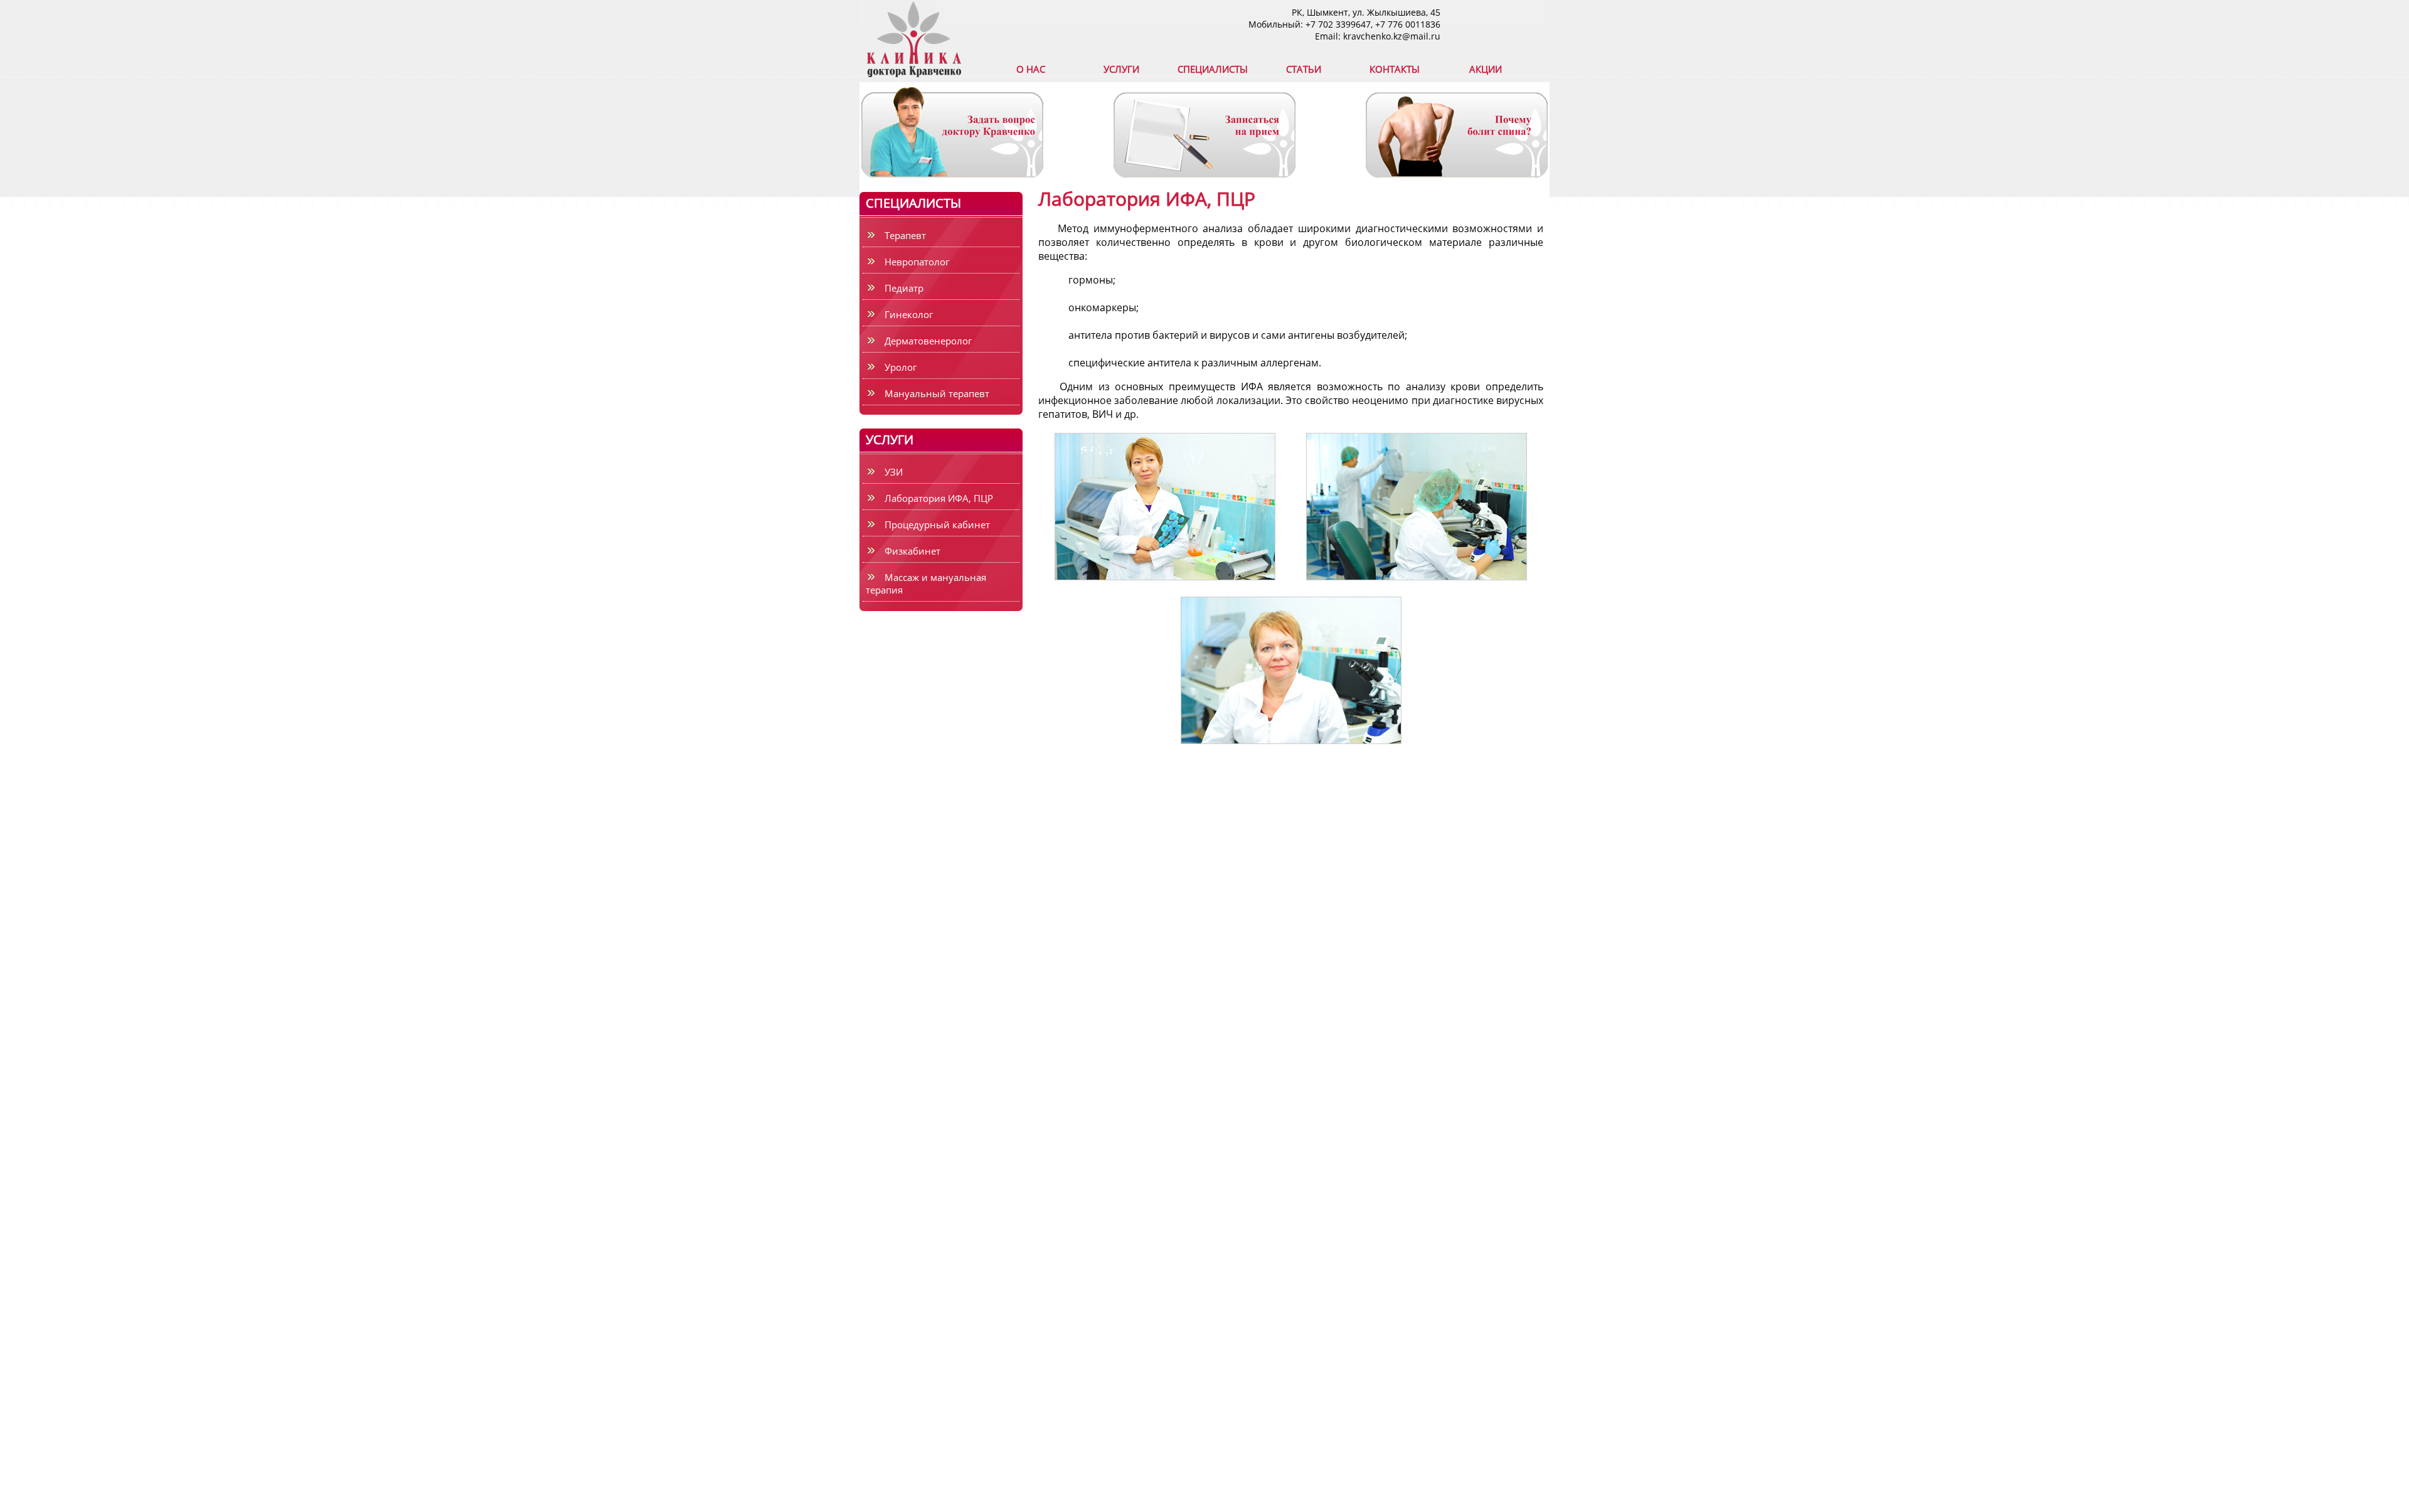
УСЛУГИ (1121, 69)
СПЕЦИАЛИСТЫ (1213, 69)
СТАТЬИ (1304, 69)
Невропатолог (917, 262)
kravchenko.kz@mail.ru (1392, 36)
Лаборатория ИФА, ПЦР (939, 498)
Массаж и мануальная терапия (926, 583)
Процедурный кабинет (937, 524)
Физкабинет (912, 551)
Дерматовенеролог (928, 341)
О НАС (1031, 69)
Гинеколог (909, 314)
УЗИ (894, 472)
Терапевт (905, 235)
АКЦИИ (1486, 69)
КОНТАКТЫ (1395, 69)
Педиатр (904, 288)
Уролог (901, 367)
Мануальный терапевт (937, 393)
